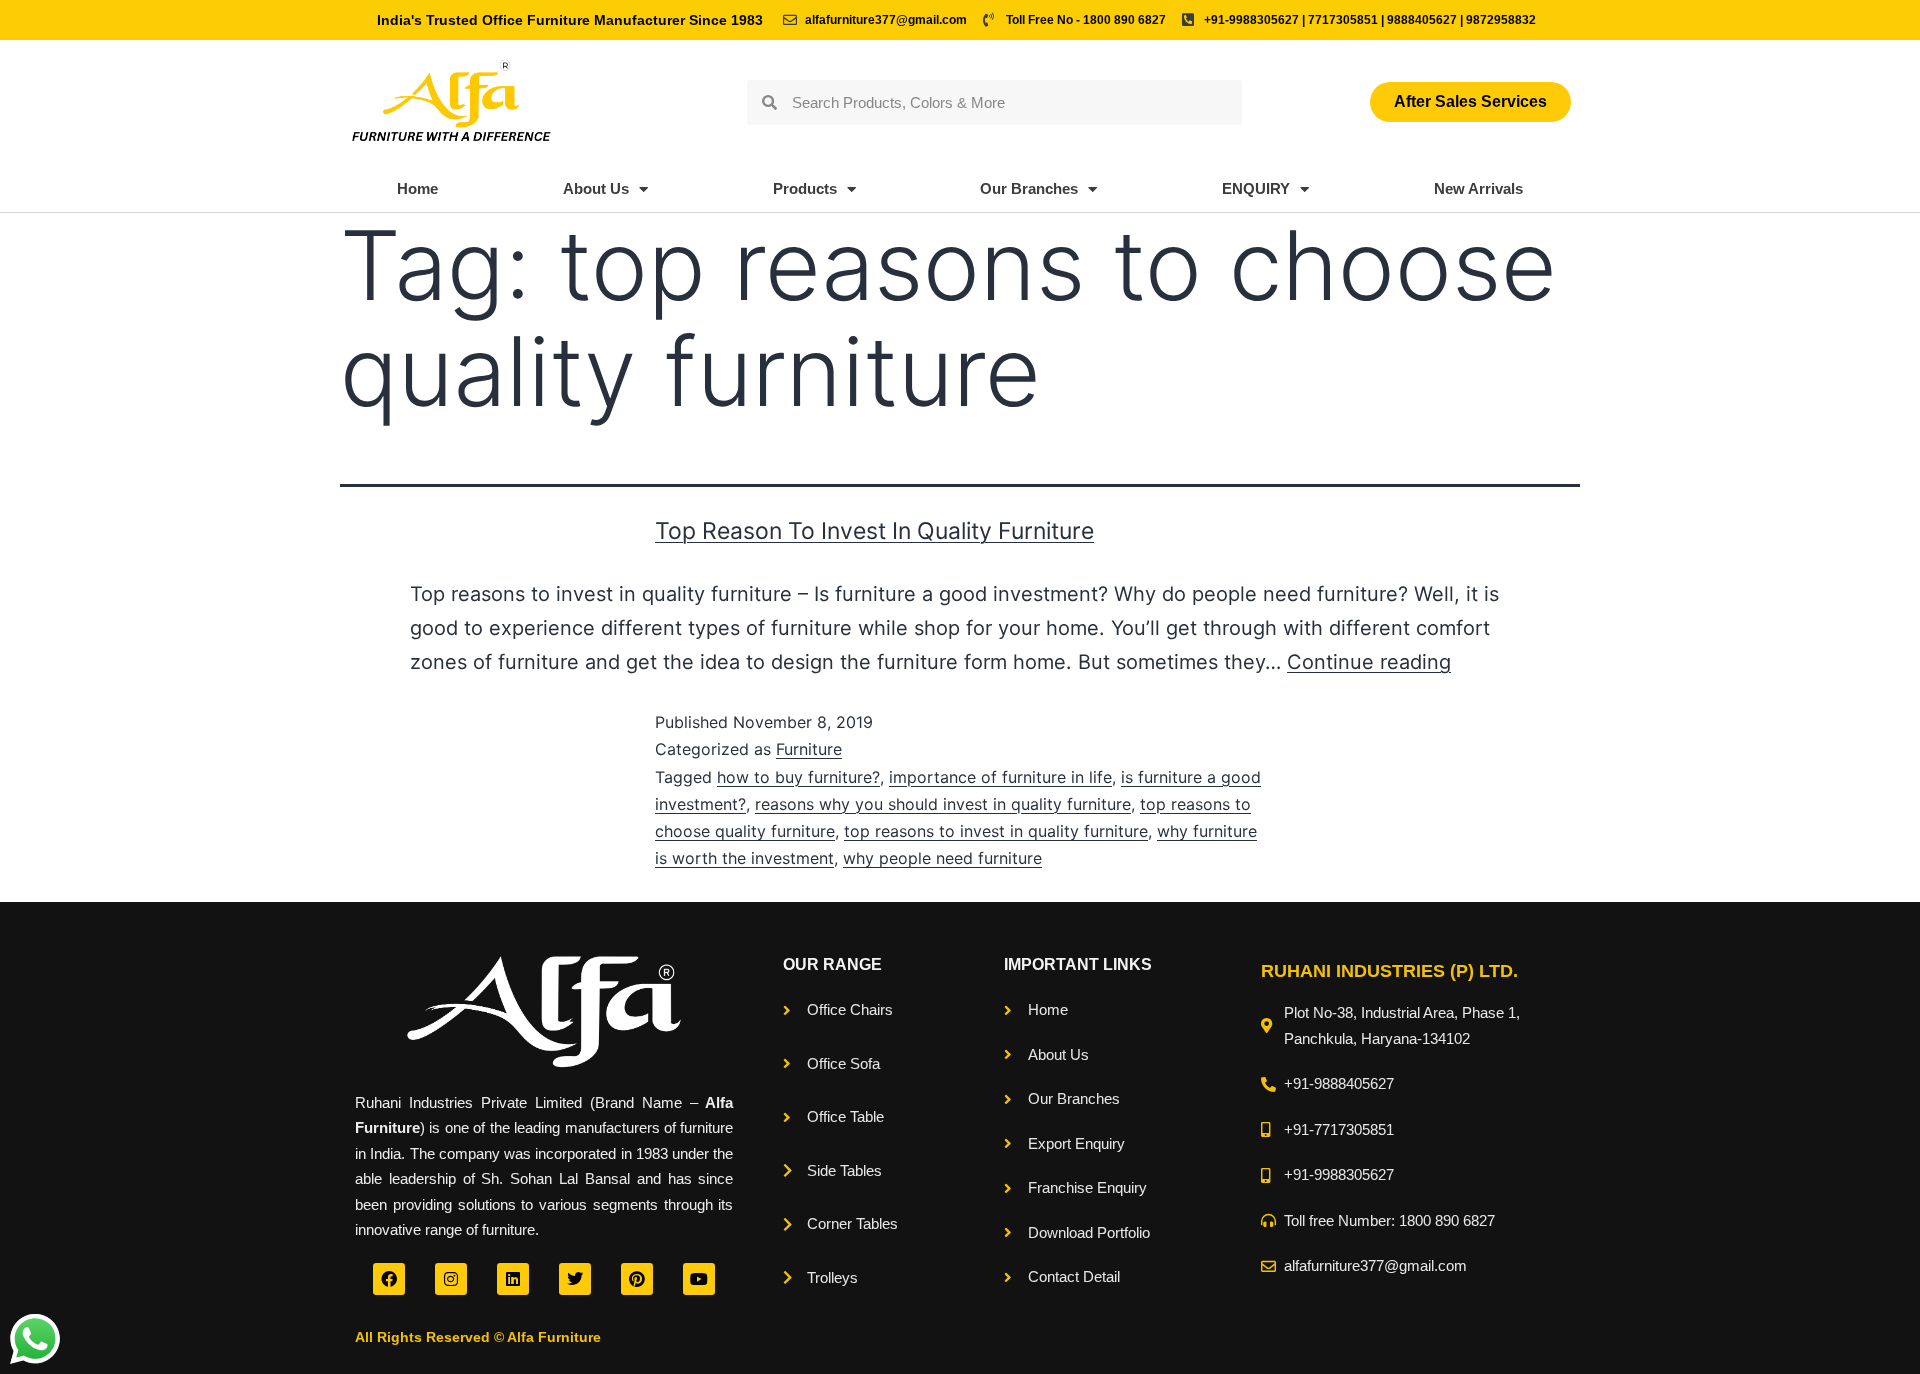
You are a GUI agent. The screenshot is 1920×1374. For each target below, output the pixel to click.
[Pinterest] (637, 1279)
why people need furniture (942, 858)
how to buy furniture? (798, 777)
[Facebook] (389, 1279)
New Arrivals (1478, 188)
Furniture (809, 749)
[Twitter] (575, 1279)
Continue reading (1369, 662)
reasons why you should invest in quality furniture (943, 804)
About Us (596, 188)
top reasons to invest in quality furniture (996, 831)
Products (805, 188)
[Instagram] (451, 1279)
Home (417, 188)
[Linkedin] (513, 1279)
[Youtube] (699, 1279)
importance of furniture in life (1000, 777)
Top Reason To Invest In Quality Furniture (874, 531)
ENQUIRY (1256, 188)
